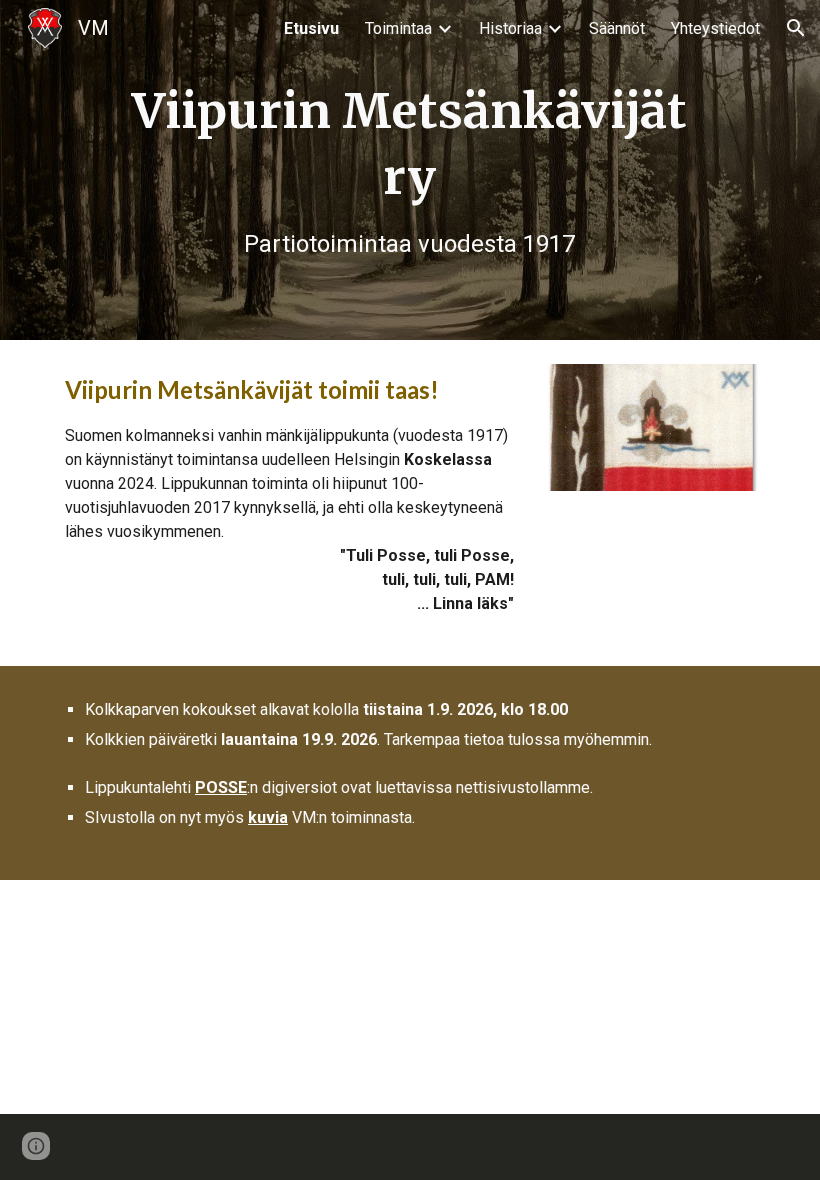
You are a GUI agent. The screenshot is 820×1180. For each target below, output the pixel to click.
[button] (796, 28)
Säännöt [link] (617, 28)
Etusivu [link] (311, 28)
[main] (409, 170)
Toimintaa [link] (398, 28)
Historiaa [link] (510, 28)
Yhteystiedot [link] (715, 28)
